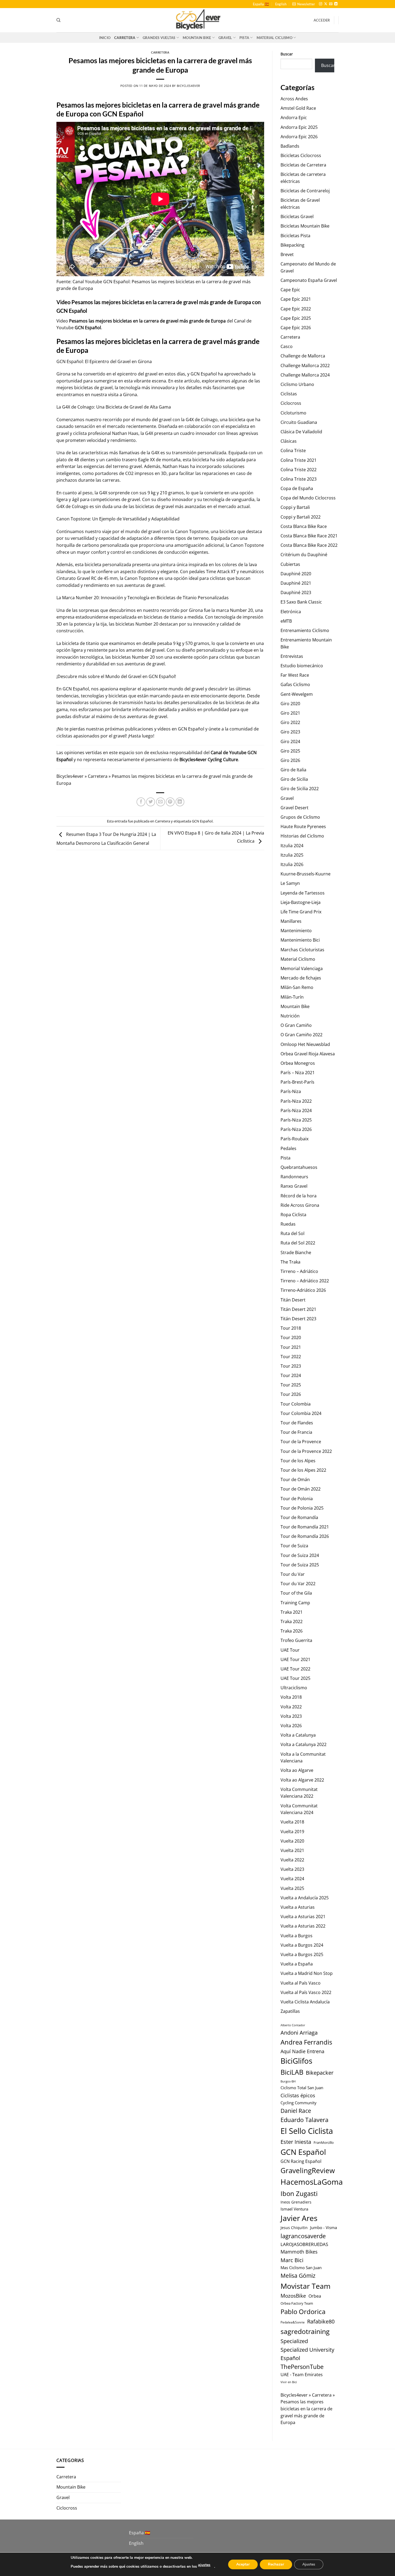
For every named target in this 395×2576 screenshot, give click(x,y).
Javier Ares (299, 2218)
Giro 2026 (290, 760)
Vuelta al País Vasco (301, 1983)
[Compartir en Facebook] (141, 802)
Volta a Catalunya (298, 1735)
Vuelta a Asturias (298, 1907)
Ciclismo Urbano (297, 384)
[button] (304, 4)
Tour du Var (293, 1574)
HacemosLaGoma (312, 2182)
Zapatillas (290, 2011)
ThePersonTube (302, 2367)
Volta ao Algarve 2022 (302, 1780)
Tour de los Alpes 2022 (303, 1470)
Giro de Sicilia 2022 (300, 789)
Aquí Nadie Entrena (302, 2051)
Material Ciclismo (274, 38)
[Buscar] (58, 20)
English (281, 4)
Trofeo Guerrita (296, 1640)
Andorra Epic (294, 118)
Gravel (225, 38)
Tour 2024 (291, 1375)
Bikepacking (292, 245)
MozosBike (293, 2296)
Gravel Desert (295, 808)
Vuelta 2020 (292, 1841)
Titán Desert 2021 (298, 1309)
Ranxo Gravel (294, 1186)
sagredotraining (305, 2331)
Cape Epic (290, 290)
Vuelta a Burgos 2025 (302, 1954)
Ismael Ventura (294, 2209)
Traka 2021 (292, 1612)
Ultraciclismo (294, 1688)
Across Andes (294, 99)
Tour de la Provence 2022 (306, 1451)
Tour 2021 (291, 1347)
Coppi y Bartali (295, 507)
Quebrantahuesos (299, 1167)
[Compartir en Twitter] (151, 802)
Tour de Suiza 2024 (300, 1555)
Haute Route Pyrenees (303, 826)
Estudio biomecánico (302, 666)
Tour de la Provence (301, 1442)
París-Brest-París (297, 1082)
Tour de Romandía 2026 (305, 1536)
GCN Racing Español (301, 2161)
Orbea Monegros (298, 1063)
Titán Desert (293, 1300)
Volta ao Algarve (297, 1770)
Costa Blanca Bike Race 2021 (309, 536)
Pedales (288, 1148)
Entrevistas (292, 656)
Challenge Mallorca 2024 (305, 375)
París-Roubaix (295, 1139)
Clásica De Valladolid (301, 432)
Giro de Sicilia (294, 779)
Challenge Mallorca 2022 (305, 366)
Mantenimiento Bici (300, 940)
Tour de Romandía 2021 (305, 1527)
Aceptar (243, 2564)
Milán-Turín (292, 997)
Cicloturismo (293, 413)
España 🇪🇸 (261, 4)
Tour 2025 (291, 1385)
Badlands (290, 146)
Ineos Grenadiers (296, 2202)
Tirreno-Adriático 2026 (303, 1290)
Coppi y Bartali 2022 (301, 517)
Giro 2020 (290, 704)
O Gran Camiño (296, 1025)
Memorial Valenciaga (302, 968)
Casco (287, 346)
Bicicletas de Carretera (303, 165)
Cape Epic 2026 (296, 328)
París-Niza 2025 (296, 1120)
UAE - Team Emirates (302, 2375)
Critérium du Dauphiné (304, 555)
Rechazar (276, 2564)
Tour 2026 (291, 1394)
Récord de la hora (299, 1196)
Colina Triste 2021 (299, 460)
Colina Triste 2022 (299, 470)
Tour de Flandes (297, 1423)
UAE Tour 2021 (295, 1659)
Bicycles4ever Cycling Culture (209, 760)
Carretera (125, 38)
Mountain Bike (197, 38)
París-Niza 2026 (296, 1129)
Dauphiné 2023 (296, 592)
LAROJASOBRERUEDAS (304, 2244)
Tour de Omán (295, 1479)
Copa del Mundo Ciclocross (308, 498)
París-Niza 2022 (296, 1101)
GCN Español (88, 328)
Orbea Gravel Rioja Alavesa (308, 1054)
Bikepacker (320, 2073)
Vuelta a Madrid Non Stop (307, 1973)
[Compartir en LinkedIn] (180, 802)
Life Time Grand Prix (301, 912)
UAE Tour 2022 (295, 1669)
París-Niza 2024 (296, 1110)
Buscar (287, 54)
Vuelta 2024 (292, 1879)
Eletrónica (291, 612)
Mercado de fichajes (301, 978)
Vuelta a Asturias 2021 (303, 1917)
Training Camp (295, 1603)
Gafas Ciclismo (295, 684)
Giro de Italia (293, 770)
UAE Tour (290, 1650)
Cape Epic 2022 (296, 309)
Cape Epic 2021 (296, 299)
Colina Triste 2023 (299, 479)
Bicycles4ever (188, 86)
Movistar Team (306, 2286)
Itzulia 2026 (292, 864)
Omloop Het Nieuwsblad (305, 1044)
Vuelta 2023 (292, 1869)
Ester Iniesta (296, 2142)
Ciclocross (291, 403)
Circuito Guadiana (299, 422)
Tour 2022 (291, 1357)
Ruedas (288, 1224)
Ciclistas (289, 394)
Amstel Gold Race (298, 108)
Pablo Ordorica (303, 2311)
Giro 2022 (290, 722)
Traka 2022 (292, 1621)
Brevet (287, 254)
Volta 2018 (291, 1697)
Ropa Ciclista (293, 1215)
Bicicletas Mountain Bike (305, 226)
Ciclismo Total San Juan (302, 2088)
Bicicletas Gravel (297, 217)
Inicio (105, 38)
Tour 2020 (291, 1337)
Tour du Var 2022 (298, 1584)
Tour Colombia (296, 1404)
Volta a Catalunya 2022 (304, 1744)
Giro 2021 (290, 713)
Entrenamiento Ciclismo (305, 630)
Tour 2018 (291, 1328)
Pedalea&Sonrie (293, 2322)
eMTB (286, 621)
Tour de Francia (296, 1432)
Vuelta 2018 (292, 1822)
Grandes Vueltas (159, 38)
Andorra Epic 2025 (299, 127)
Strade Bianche (296, 1252)
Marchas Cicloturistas (302, 950)
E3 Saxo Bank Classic (301, 602)
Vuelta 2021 (292, 1850)
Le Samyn (290, 883)
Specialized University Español (307, 2354)
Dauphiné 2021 (296, 583)
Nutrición (290, 1016)
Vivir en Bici (289, 2382)
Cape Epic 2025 (296, 318)
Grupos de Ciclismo (300, 817)
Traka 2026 (292, 1631)
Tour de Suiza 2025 (300, 1565)
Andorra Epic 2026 (299, 137)
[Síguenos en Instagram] (321, 4)
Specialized (294, 2341)
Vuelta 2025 (292, 1888)
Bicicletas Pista (295, 236)
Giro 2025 (290, 751)
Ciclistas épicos (298, 2095)
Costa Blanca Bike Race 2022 (309, 545)
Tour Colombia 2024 (301, 1413)
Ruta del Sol (292, 1233)
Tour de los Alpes (298, 1461)
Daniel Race (296, 2111)
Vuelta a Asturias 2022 (303, 1926)
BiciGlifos (296, 2061)
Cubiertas (290, 564)
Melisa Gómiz (298, 2276)
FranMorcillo (324, 2143)
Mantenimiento (296, 931)
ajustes (204, 2565)
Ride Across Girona (300, 1205)
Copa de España (297, 488)
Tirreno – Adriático (299, 1271)
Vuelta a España (297, 1964)
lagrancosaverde (303, 2236)
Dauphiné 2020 (296, 574)
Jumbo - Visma (324, 2227)
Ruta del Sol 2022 (298, 1243)
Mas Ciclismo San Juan (301, 2268)
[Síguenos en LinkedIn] (336, 4)
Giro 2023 (290, 732)
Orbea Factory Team (297, 2303)
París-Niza (291, 1091)
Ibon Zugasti (299, 2193)
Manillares (291, 921)
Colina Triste (293, 450)
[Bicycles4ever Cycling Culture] (198, 20)
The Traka (290, 1262)
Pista (244, 38)
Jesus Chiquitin (294, 2228)
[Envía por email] (161, 802)
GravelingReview (308, 2170)
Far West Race (295, 675)
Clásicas (289, 441)
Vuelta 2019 (292, 1832)
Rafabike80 (321, 2321)
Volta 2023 (291, 1716)
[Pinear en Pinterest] (170, 802)
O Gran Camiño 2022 (301, 1035)
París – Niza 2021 (298, 1073)
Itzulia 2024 (292, 846)
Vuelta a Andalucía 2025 (305, 1898)
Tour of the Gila (296, 1593)
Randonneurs (294, 1177)
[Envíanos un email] (331, 4)
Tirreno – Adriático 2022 (305, 1281)
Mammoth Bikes (299, 2252)
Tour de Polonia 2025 (302, 1508)
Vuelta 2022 (292, 1860)
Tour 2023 (291, 1366)
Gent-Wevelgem (297, 694)
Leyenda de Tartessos (303, 893)
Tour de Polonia (297, 1499)
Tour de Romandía (299, 1517)
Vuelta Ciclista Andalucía (305, 2002)
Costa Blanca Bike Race (304, 526)
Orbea (315, 2296)
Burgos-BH (288, 2081)
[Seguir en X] (326, 4)
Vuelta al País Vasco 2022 (306, 1992)
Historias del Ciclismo (302, 836)
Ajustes (309, 2564)
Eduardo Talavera (304, 2120)
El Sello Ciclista (307, 2131)
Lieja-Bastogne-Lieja (301, 902)
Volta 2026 (291, 1726)
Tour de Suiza (294, 1546)
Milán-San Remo (297, 987)
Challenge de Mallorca (303, 356)
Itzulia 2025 (292, 855)
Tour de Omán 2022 (301, 1489)
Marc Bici (292, 2260)
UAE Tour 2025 (295, 1678)
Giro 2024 (290, 741)
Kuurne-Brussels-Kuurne (306, 874)
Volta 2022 (291, 1707)
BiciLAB (292, 2072)
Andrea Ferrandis (306, 2042)
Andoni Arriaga (299, 2032)
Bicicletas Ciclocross (301, 155)
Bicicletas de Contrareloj (305, 191)
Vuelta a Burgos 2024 (302, 1945)
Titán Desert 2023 (298, 1319)
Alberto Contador (293, 2025)
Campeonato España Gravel (309, 280)
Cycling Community (299, 2103)
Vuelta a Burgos (297, 1936)
